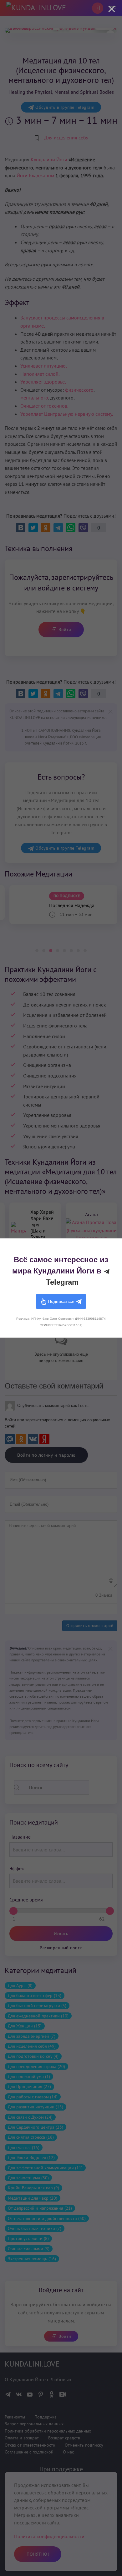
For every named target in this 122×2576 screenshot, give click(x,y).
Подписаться (61, 1301)
